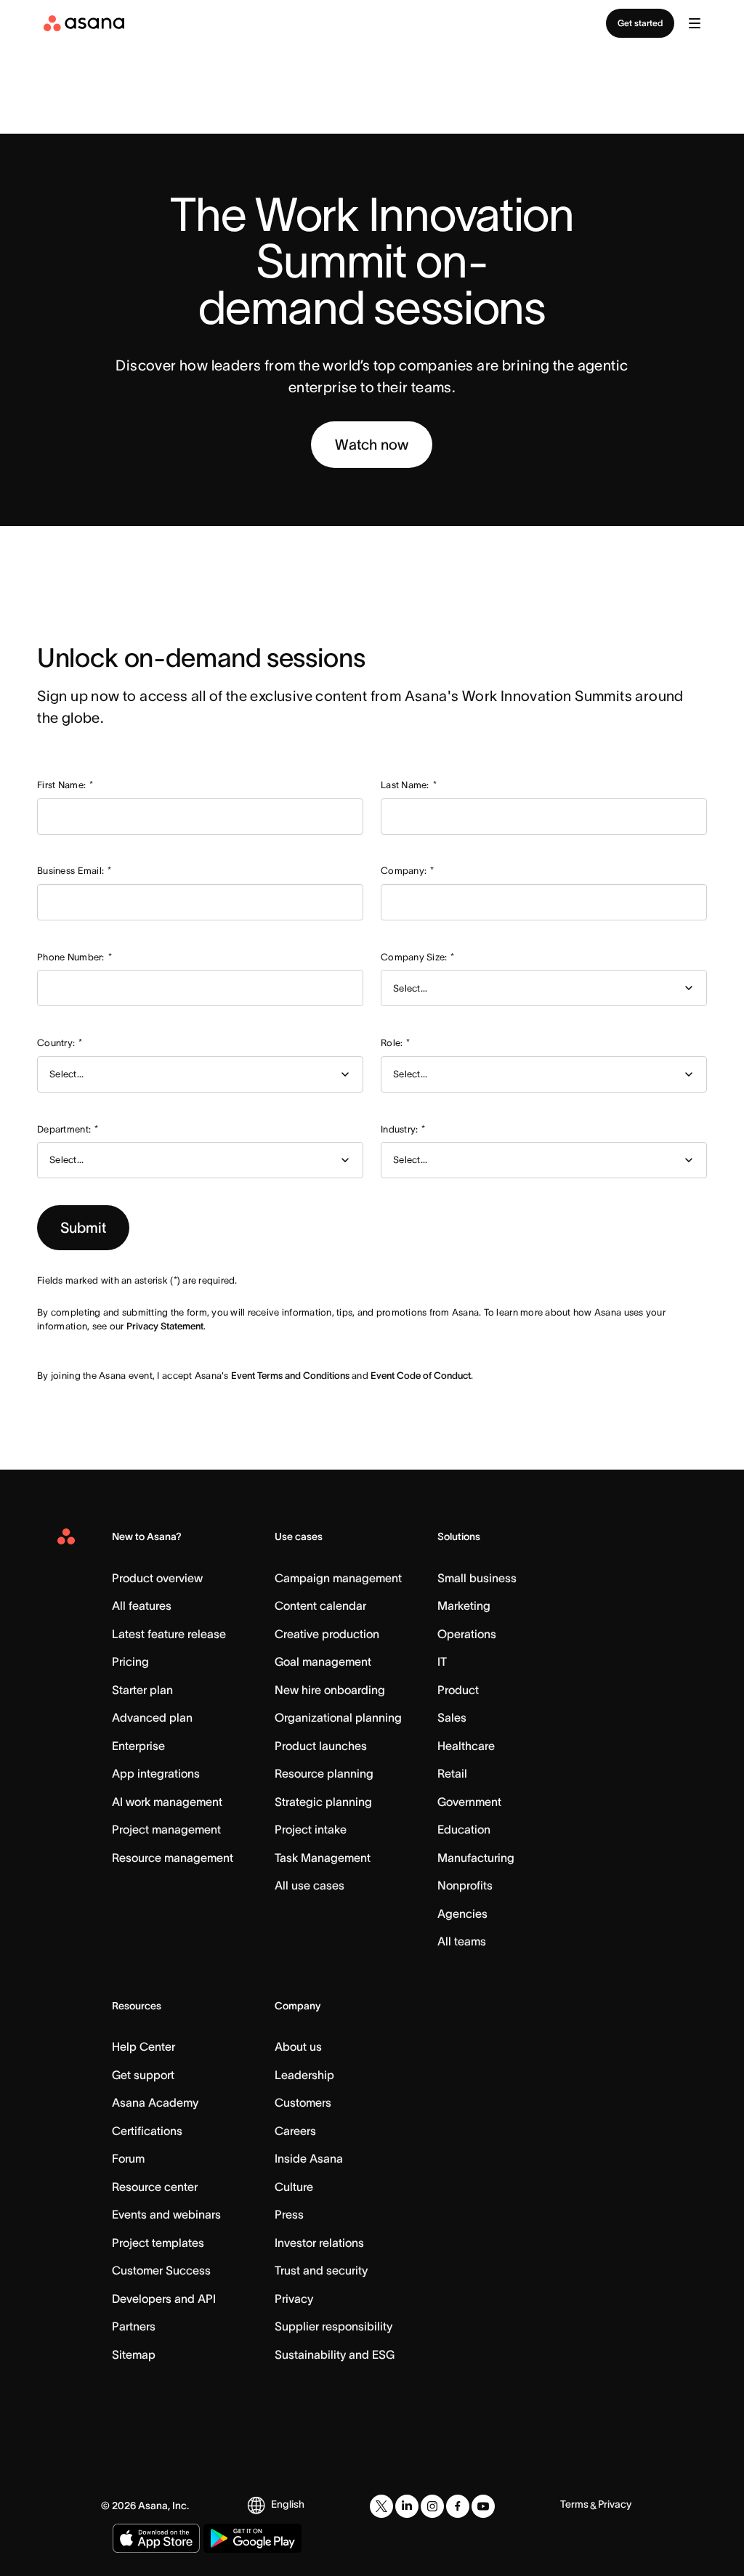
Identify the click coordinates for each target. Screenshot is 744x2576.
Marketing (464, 1605)
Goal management (323, 1661)
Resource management (173, 1858)
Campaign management (338, 1578)
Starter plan (142, 1690)
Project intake (311, 1829)
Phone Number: (74, 957)
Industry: (403, 1129)
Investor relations (319, 2243)
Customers (303, 2102)
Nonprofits (465, 1885)
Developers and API (164, 2298)
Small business (477, 1578)
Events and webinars (166, 2214)
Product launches (321, 1746)
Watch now (372, 445)
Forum (128, 2158)
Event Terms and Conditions (290, 1376)
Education (464, 1829)
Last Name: (409, 785)
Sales (452, 1717)
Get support (143, 2075)
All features (142, 1605)
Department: (68, 1129)
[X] (381, 2506)
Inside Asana (309, 2158)
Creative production (327, 1634)
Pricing (130, 1661)
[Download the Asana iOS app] (156, 2538)
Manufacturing (476, 1858)
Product (458, 1690)
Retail (452, 1773)
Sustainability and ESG (335, 2354)
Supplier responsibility (333, 2326)
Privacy (294, 2298)
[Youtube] (483, 2506)
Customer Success (161, 2270)
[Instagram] (432, 2506)
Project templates (158, 2243)
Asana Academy (155, 2102)
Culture (294, 2187)
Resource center (155, 2187)
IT (442, 1661)
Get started (640, 23)
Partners (134, 2326)
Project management (166, 1829)
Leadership (304, 2075)
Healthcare (466, 1746)
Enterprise (138, 1746)
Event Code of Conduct (421, 1376)
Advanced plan (152, 1717)
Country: (60, 1043)
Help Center (143, 2046)
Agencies (462, 1913)
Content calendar (320, 1605)
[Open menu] (695, 23)
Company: (407, 871)
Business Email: (74, 871)
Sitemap (134, 2354)
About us (298, 2046)
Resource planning (324, 1773)
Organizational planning (338, 1717)
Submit (83, 1228)
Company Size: (418, 957)
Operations (467, 1634)
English (288, 2504)
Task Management (323, 1858)
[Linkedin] (407, 2506)
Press (289, 2214)
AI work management (167, 1802)
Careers (295, 2131)
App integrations (156, 1773)
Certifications (147, 2131)
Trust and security (321, 2270)
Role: (396, 1043)
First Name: (65, 785)
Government (469, 1802)
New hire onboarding (330, 1690)
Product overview (157, 1578)
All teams (462, 1941)
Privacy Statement (165, 1326)
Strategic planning (323, 1802)
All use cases (310, 1885)
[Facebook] (458, 2506)
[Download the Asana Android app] (252, 2538)
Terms (574, 2504)
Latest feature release (169, 1634)
